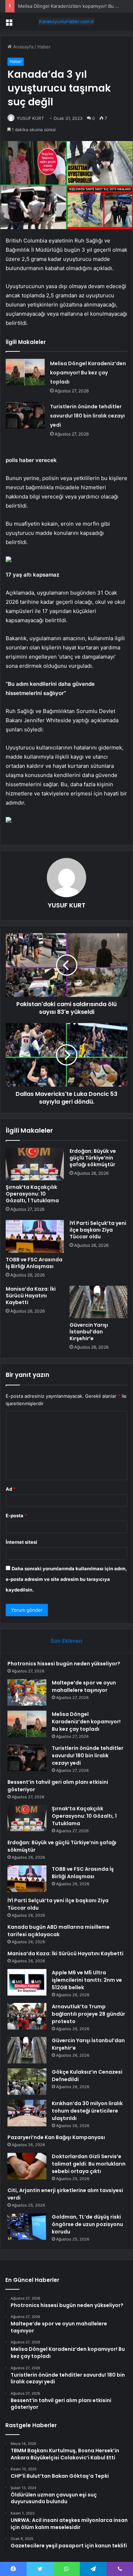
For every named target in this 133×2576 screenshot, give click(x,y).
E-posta (16, 1515)
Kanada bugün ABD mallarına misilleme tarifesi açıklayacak (59, 1931)
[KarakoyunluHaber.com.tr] (67, 22)
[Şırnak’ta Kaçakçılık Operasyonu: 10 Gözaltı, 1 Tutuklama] (35, 1164)
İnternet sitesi (21, 1542)
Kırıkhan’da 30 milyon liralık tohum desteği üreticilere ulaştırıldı (87, 2111)
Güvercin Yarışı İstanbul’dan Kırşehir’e (89, 1332)
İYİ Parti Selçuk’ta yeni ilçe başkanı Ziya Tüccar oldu (98, 1230)
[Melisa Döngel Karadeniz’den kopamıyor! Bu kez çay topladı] (25, 372)
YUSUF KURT (30, 118)
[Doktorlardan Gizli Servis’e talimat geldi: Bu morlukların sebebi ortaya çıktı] (27, 2166)
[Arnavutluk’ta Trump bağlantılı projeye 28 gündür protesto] (27, 2016)
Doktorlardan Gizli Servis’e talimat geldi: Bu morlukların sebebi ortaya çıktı (89, 2164)
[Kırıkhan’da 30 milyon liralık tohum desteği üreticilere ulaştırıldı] (27, 2113)
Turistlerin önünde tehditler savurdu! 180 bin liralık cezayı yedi (87, 416)
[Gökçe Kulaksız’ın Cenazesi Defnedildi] (27, 2082)
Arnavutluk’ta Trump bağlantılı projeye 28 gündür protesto (88, 2014)
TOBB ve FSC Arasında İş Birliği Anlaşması (34, 1263)
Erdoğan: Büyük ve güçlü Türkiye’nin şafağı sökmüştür (93, 1158)
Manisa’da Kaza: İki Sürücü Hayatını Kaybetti (31, 1296)
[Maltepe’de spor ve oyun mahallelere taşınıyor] (27, 1692)
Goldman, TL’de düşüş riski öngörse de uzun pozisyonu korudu (87, 2224)
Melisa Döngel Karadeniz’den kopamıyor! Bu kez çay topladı (88, 373)
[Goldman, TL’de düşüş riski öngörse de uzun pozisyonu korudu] (27, 2227)
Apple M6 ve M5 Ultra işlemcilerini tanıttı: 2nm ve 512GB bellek (87, 1980)
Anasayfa (23, 47)
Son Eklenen (66, 1641)
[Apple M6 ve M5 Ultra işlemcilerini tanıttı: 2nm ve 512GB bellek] (27, 1982)
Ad (11, 1489)
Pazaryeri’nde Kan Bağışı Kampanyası (56, 2137)
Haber (44, 47)
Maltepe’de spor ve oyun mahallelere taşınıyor (84, 1686)
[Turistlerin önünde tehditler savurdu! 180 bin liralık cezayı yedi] (25, 415)
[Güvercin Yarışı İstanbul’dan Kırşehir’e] (99, 1302)
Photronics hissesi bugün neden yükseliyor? (64, 1664)
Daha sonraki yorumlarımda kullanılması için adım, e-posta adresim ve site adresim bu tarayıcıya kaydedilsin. (66, 1579)
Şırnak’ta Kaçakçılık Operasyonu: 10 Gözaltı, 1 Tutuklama (32, 1194)
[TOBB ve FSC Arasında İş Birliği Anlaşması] (35, 1236)
